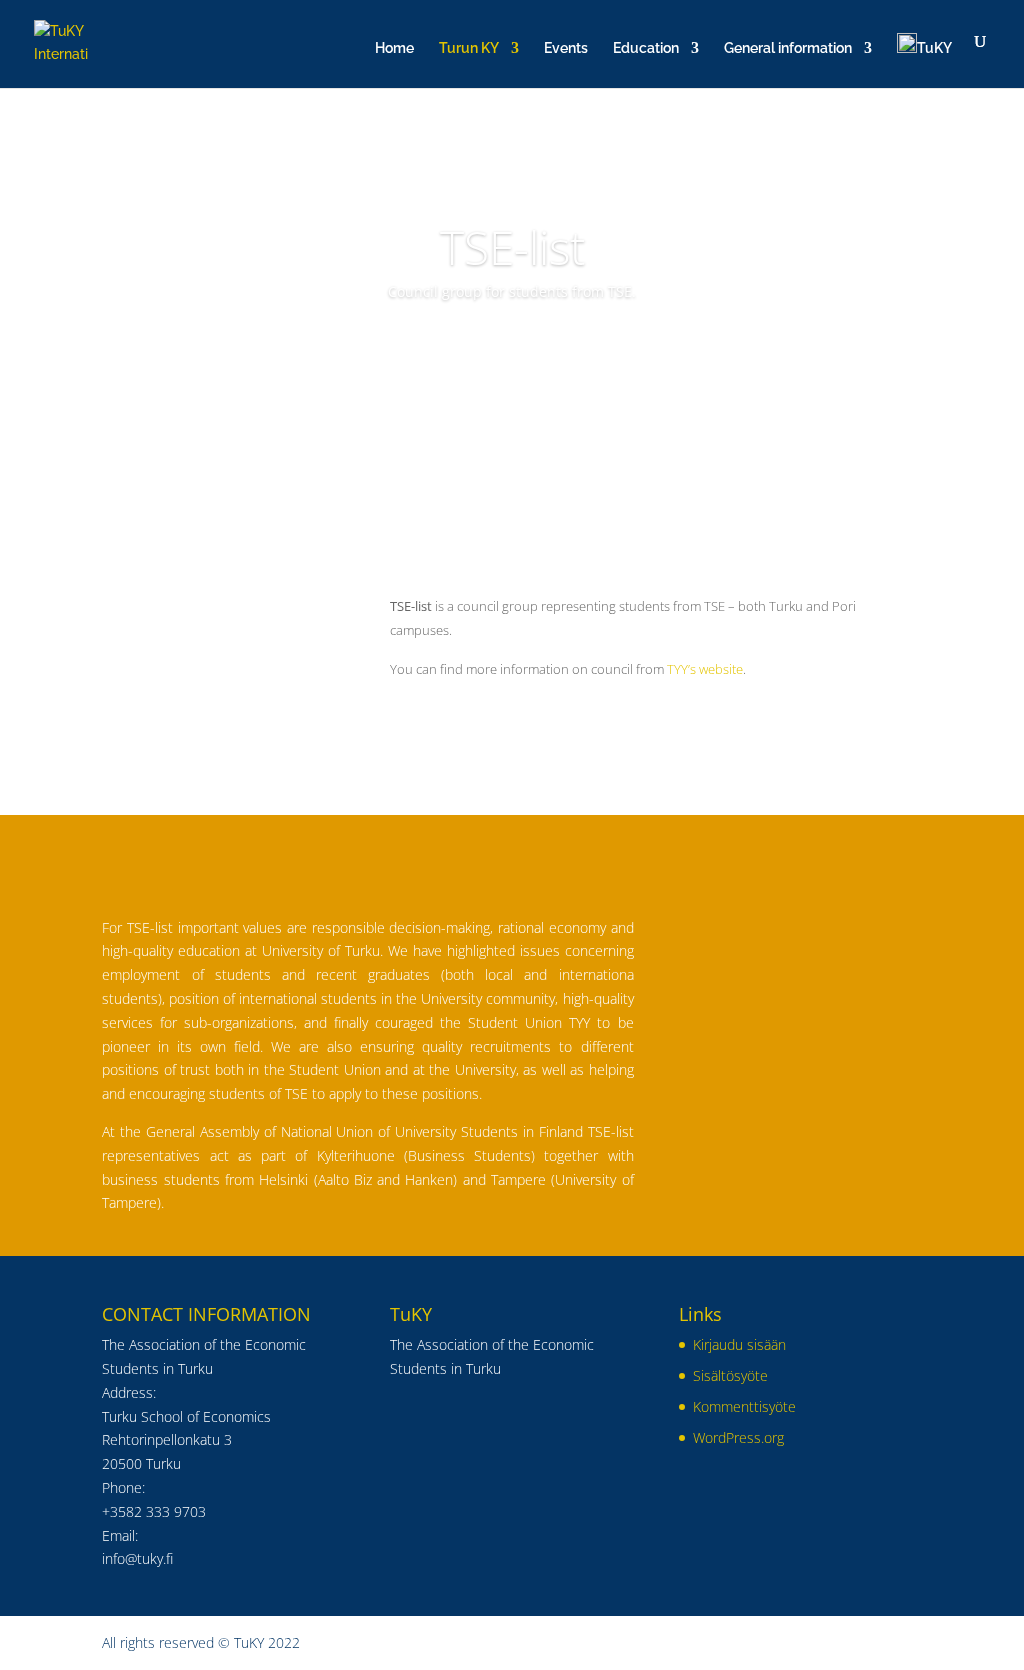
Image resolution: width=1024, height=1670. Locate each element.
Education (646, 48)
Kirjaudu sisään (739, 1344)
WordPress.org (738, 1437)
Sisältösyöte (730, 1375)
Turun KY (469, 48)
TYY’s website (705, 669)
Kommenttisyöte (744, 1406)
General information (788, 48)
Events (566, 48)
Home (394, 48)
